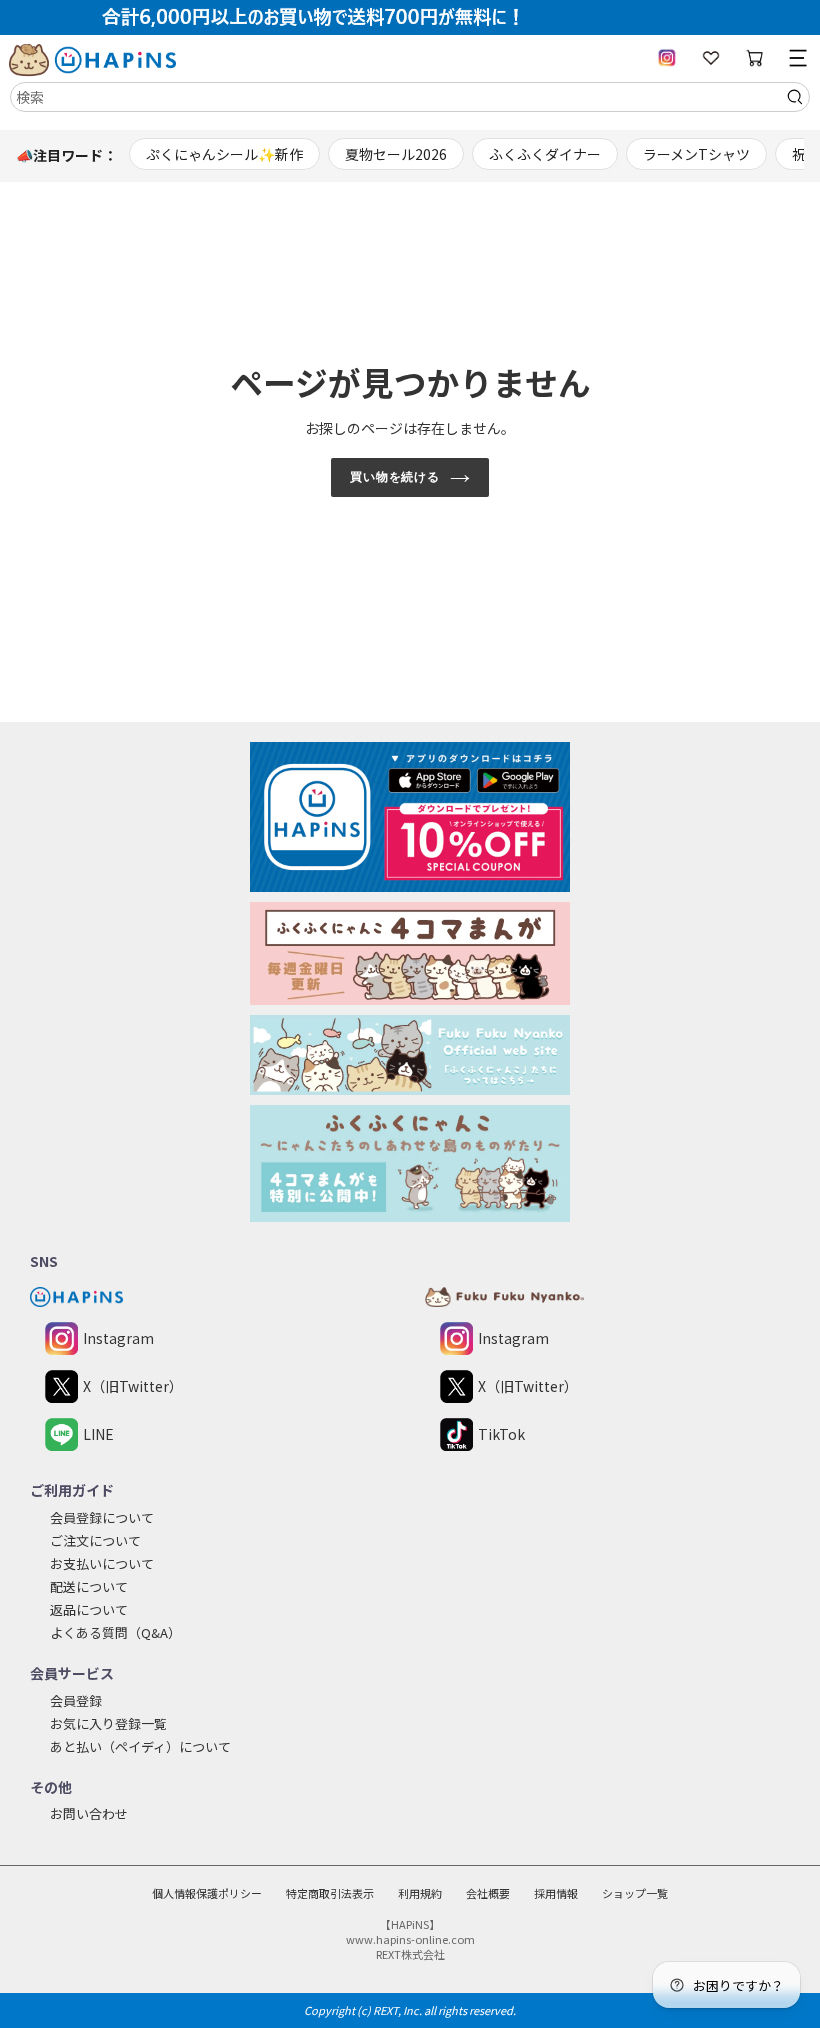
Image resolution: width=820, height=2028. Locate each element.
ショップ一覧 (635, 1893)
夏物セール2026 (396, 154)
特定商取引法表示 (330, 1893)
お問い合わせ (89, 1813)
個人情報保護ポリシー (207, 1893)
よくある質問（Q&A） (115, 1632)
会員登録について (102, 1517)
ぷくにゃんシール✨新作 (224, 154)
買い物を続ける (395, 477)
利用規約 (420, 1893)
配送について (89, 1586)
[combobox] (410, 97)
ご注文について (95, 1540)
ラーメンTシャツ (696, 154)
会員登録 (76, 1700)
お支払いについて (102, 1563)
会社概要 (488, 1893)
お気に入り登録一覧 (108, 1723)
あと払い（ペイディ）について (140, 1746)
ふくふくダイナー (545, 154)
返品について (89, 1609)
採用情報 (556, 1893)
